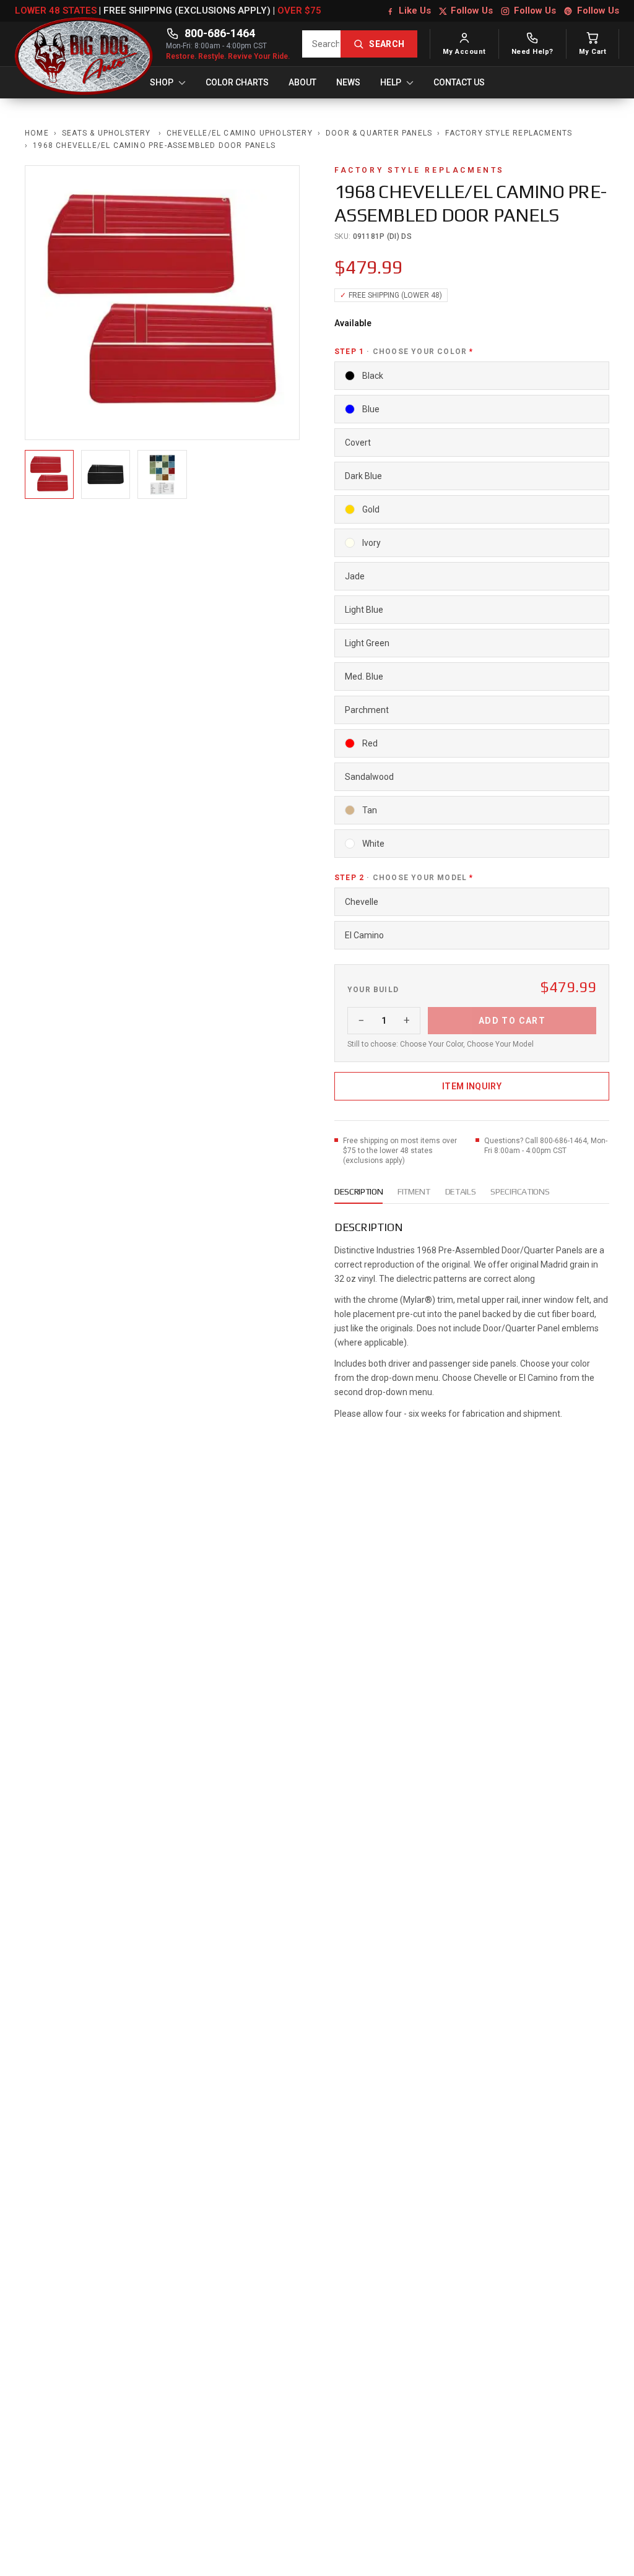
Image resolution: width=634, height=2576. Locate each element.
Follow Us (472, 11)
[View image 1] (49, 474)
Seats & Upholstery (108, 133)
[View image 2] (106, 474)
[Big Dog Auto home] (84, 44)
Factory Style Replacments (509, 133)
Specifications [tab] (520, 1191)
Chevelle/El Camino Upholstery (240, 133)
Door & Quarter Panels (379, 133)
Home (37, 133)
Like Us (415, 11)
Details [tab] (461, 1191)
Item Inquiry (472, 1086)
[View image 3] (162, 474)
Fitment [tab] (414, 1191)
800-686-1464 (220, 33)
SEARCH (387, 44)
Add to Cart (512, 1021)
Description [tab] (358, 1191)
